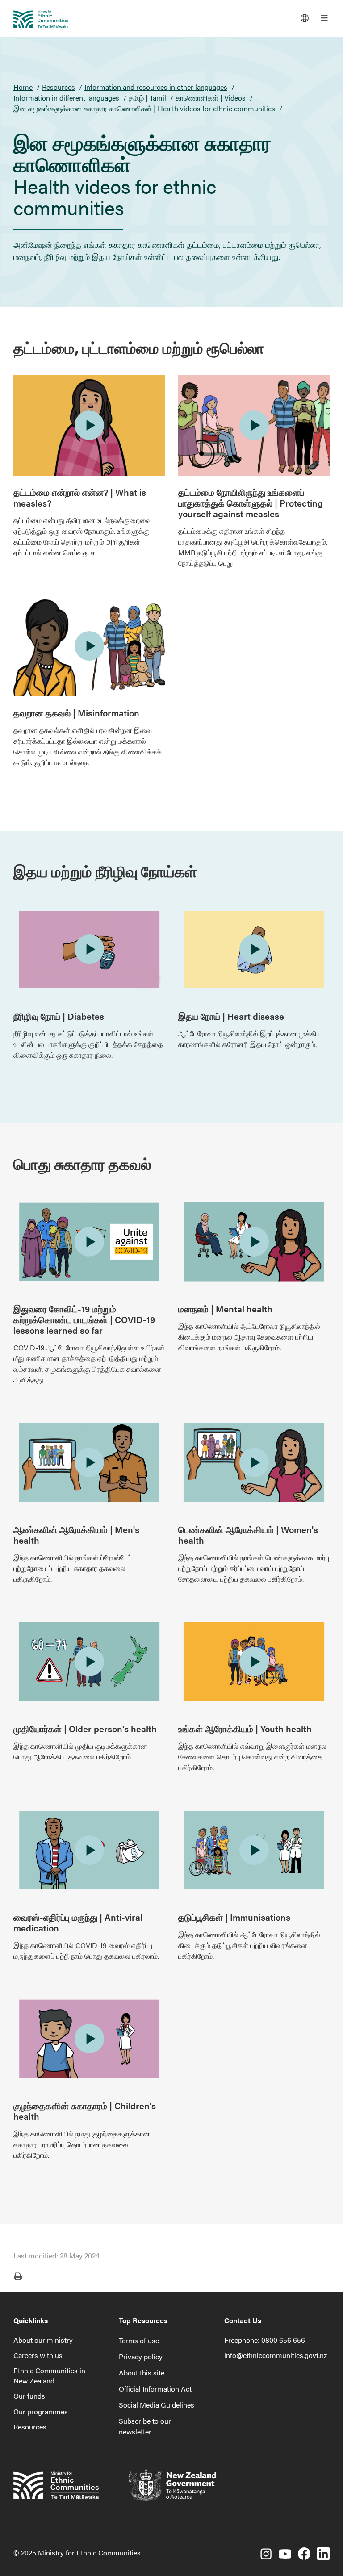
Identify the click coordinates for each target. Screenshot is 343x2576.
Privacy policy (141, 2356)
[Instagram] (266, 2555)
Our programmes (41, 2411)
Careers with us (38, 2355)
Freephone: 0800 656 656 (265, 2340)
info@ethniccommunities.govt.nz (276, 2355)
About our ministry (43, 2340)
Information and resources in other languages (156, 87)
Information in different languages (66, 98)
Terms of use (139, 2340)
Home (23, 87)
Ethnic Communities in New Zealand (49, 2375)
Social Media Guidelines (157, 2405)
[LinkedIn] (323, 2555)
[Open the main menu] (324, 18)
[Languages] (305, 18)
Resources (59, 87)
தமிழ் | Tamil (147, 98)
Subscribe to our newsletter (145, 2426)
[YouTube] (285, 2555)
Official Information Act (155, 2389)
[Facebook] (304, 2555)
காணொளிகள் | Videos (211, 98)
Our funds (29, 2396)
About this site (142, 2373)
